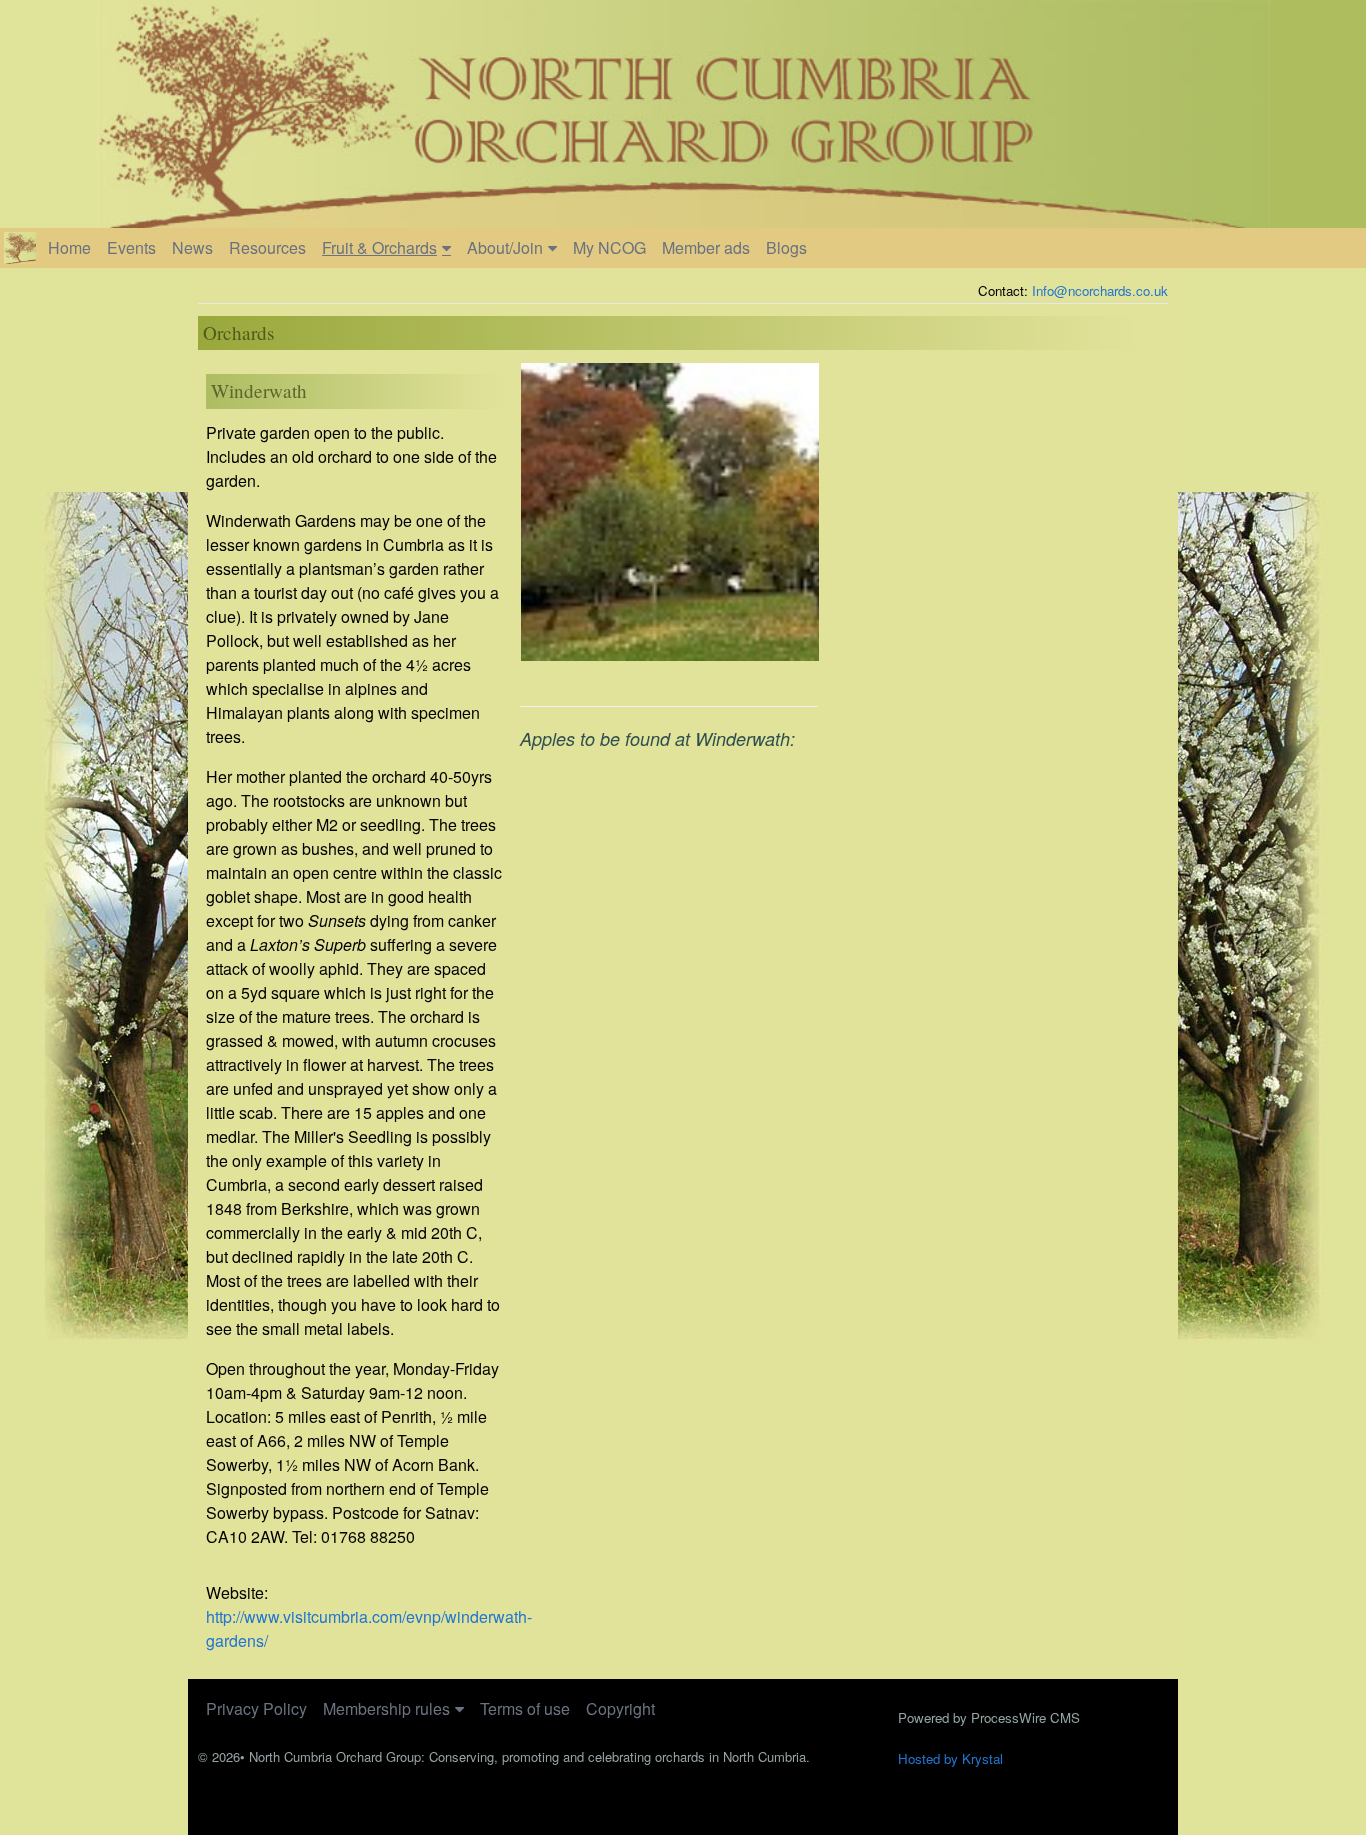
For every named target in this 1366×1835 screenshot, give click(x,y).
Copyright (620, 1708)
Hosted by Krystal (950, 1758)
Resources (267, 247)
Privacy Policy (256, 1708)
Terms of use (525, 1708)
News (192, 247)
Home (69, 247)
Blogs (786, 247)
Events (131, 247)
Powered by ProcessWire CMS (989, 1717)
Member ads (706, 247)
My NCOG (609, 247)
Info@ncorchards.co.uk (1100, 290)
